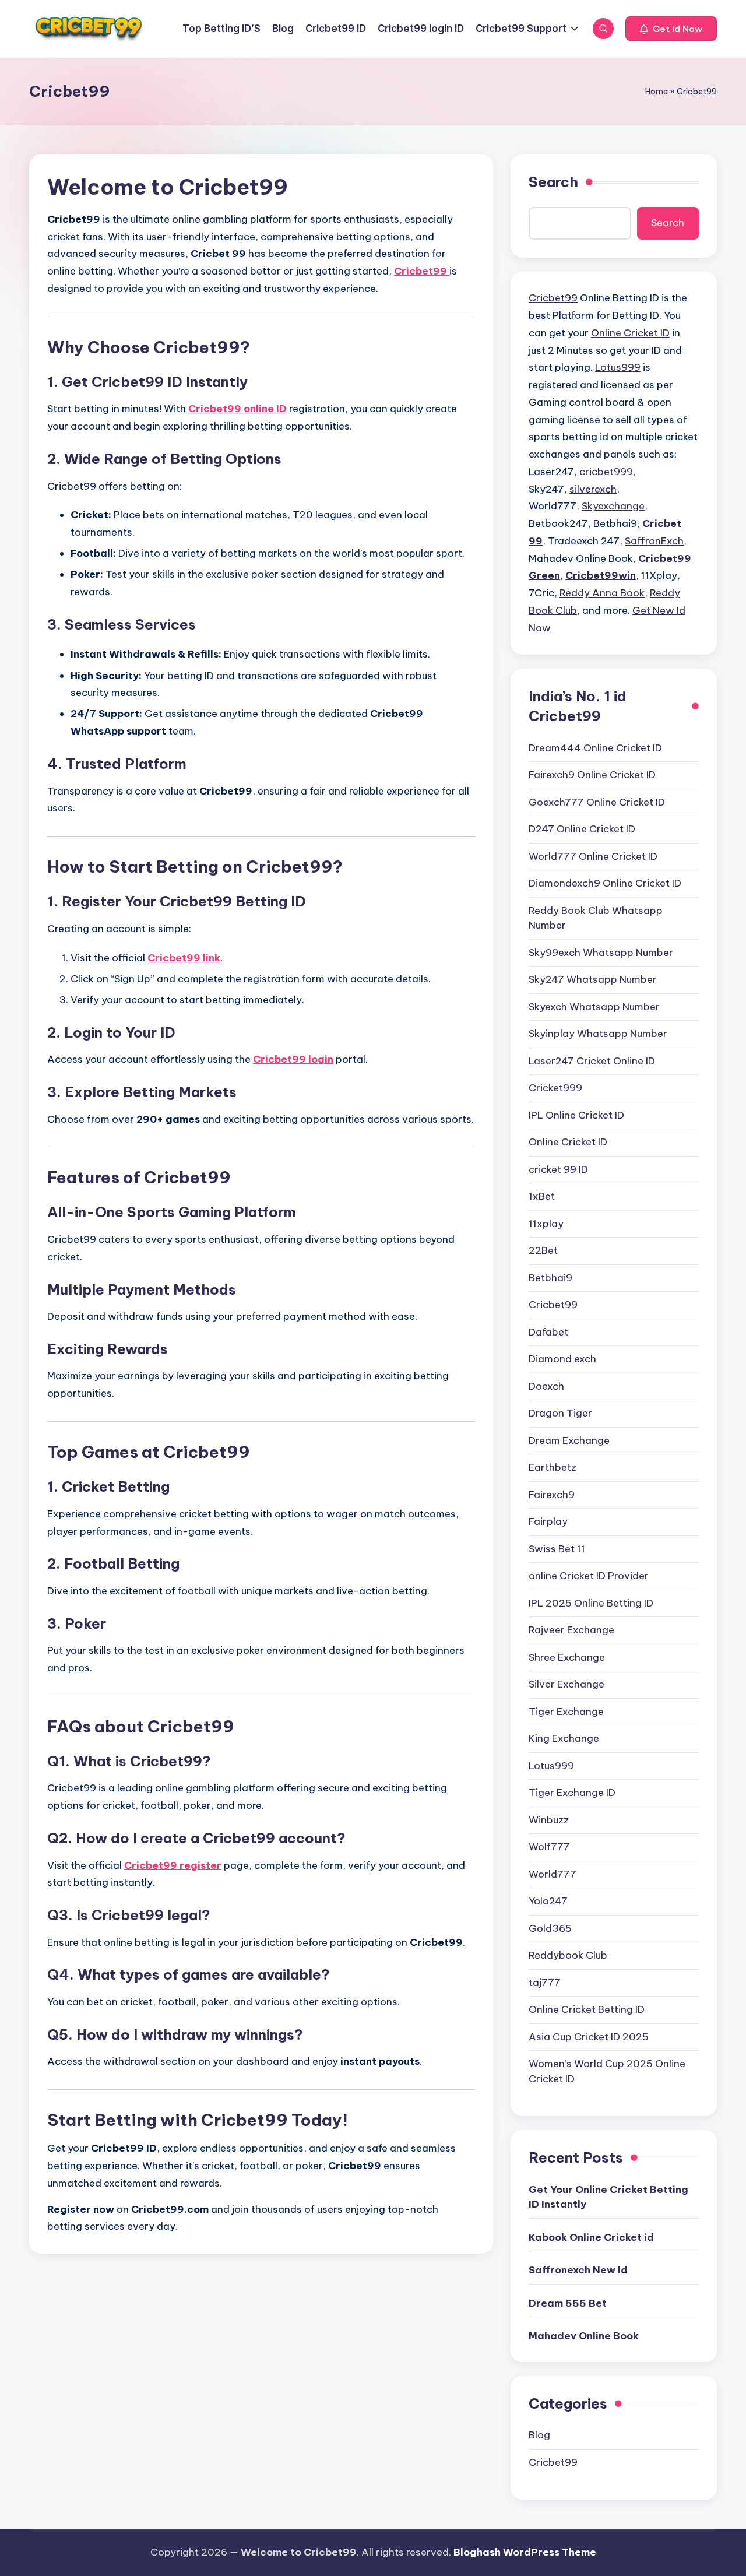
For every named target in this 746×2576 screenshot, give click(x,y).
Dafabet (548, 1332)
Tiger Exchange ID (572, 1793)
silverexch (593, 489)
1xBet (542, 1196)
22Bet (543, 1250)
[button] (671, 29)
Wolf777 (549, 1847)
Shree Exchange (567, 1657)
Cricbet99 (553, 298)
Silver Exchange (566, 1684)
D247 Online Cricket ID (582, 829)
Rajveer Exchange (571, 1630)
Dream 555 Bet (568, 2303)
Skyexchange (613, 506)
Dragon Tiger (560, 1413)
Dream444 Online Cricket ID (595, 748)
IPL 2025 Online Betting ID (591, 1603)
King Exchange (564, 1738)
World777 (553, 1874)
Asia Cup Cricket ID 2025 (589, 2037)
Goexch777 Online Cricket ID (597, 802)
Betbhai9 (550, 1278)
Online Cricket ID (630, 333)
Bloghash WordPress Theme (525, 2552)
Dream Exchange (569, 1440)
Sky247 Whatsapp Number (593, 979)
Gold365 (550, 1928)
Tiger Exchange (566, 1712)
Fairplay (548, 1521)
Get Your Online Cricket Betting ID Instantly (608, 2197)
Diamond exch (562, 1359)
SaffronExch (654, 541)
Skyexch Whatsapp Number (594, 1007)
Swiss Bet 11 (557, 1549)
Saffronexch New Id (578, 2270)
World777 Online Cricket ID (593, 856)
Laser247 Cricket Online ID (592, 1061)
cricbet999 (606, 472)
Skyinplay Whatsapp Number (598, 1034)
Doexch (546, 1386)
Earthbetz (553, 1467)
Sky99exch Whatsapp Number (601, 953)
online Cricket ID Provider (589, 1576)
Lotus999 (618, 367)
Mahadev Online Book (584, 2336)
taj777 (545, 1983)
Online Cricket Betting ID (587, 2009)
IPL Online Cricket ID (576, 1115)
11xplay (546, 1224)
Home (657, 92)
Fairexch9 (552, 1495)
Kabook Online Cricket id (591, 2237)
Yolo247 (548, 1901)
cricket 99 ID (558, 1169)
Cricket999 (555, 1088)
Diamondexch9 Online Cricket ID (605, 883)
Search (553, 182)
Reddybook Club (568, 1955)
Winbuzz (549, 1820)
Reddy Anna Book (602, 593)
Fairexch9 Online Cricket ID (592, 775)
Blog (539, 2435)
